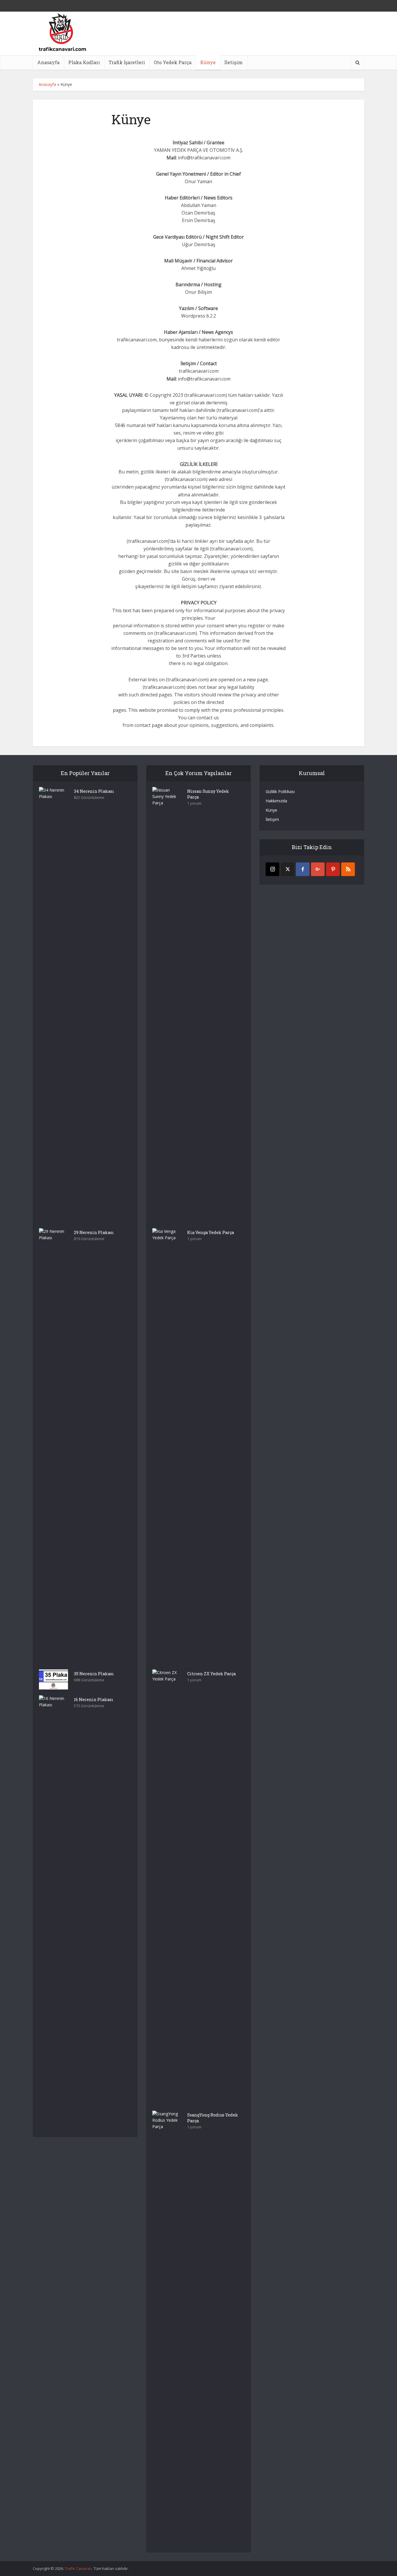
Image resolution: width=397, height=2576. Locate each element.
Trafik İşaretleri (127, 62)
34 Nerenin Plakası (94, 791)
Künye (208, 62)
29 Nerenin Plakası (94, 1232)
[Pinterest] (333, 869)
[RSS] (348, 869)
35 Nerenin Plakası (94, 1674)
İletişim (234, 62)
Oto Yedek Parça (173, 62)
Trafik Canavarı (78, 2568)
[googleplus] (318, 869)
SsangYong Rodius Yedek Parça (213, 2118)
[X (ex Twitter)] (288, 869)
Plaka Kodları (84, 62)
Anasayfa (48, 62)
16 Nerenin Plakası (94, 1699)
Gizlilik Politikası (280, 791)
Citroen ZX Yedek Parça (211, 1674)
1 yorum (194, 803)
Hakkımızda (276, 801)
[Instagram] (272, 869)
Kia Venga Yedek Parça (211, 1232)
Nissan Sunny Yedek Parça (208, 794)
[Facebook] (303, 869)
